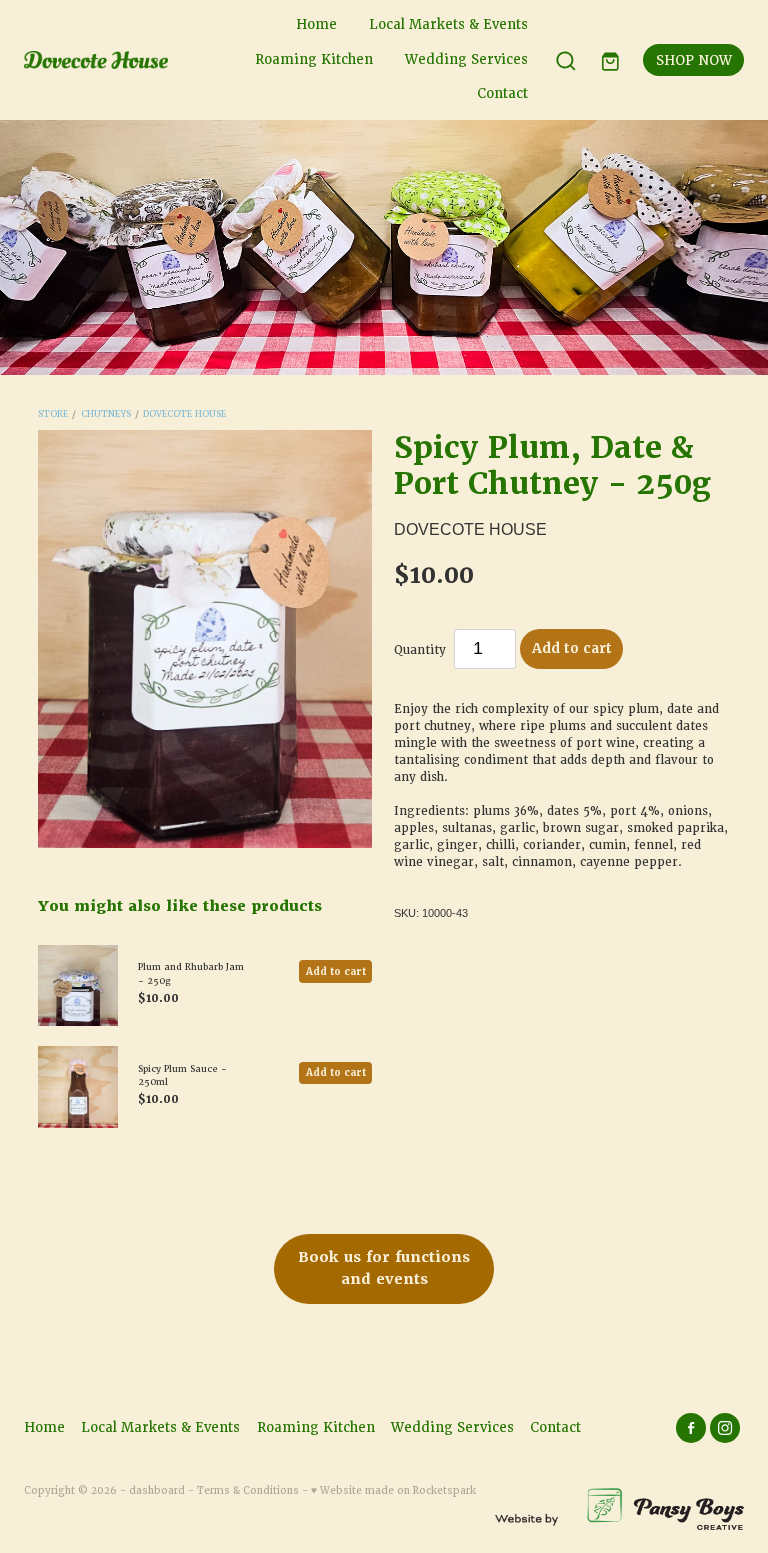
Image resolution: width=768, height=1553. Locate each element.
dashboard (157, 1490)
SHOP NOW (694, 60)
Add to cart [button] (572, 648)
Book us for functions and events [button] (384, 1268)
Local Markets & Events (448, 24)
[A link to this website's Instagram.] (725, 1428)
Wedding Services (466, 59)
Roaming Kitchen (314, 59)
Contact (502, 93)
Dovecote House (184, 414)
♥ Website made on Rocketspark (393, 1490)
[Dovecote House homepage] (96, 60)
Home (316, 24)
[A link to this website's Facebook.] (691, 1428)
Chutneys (106, 414)
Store (53, 414)
